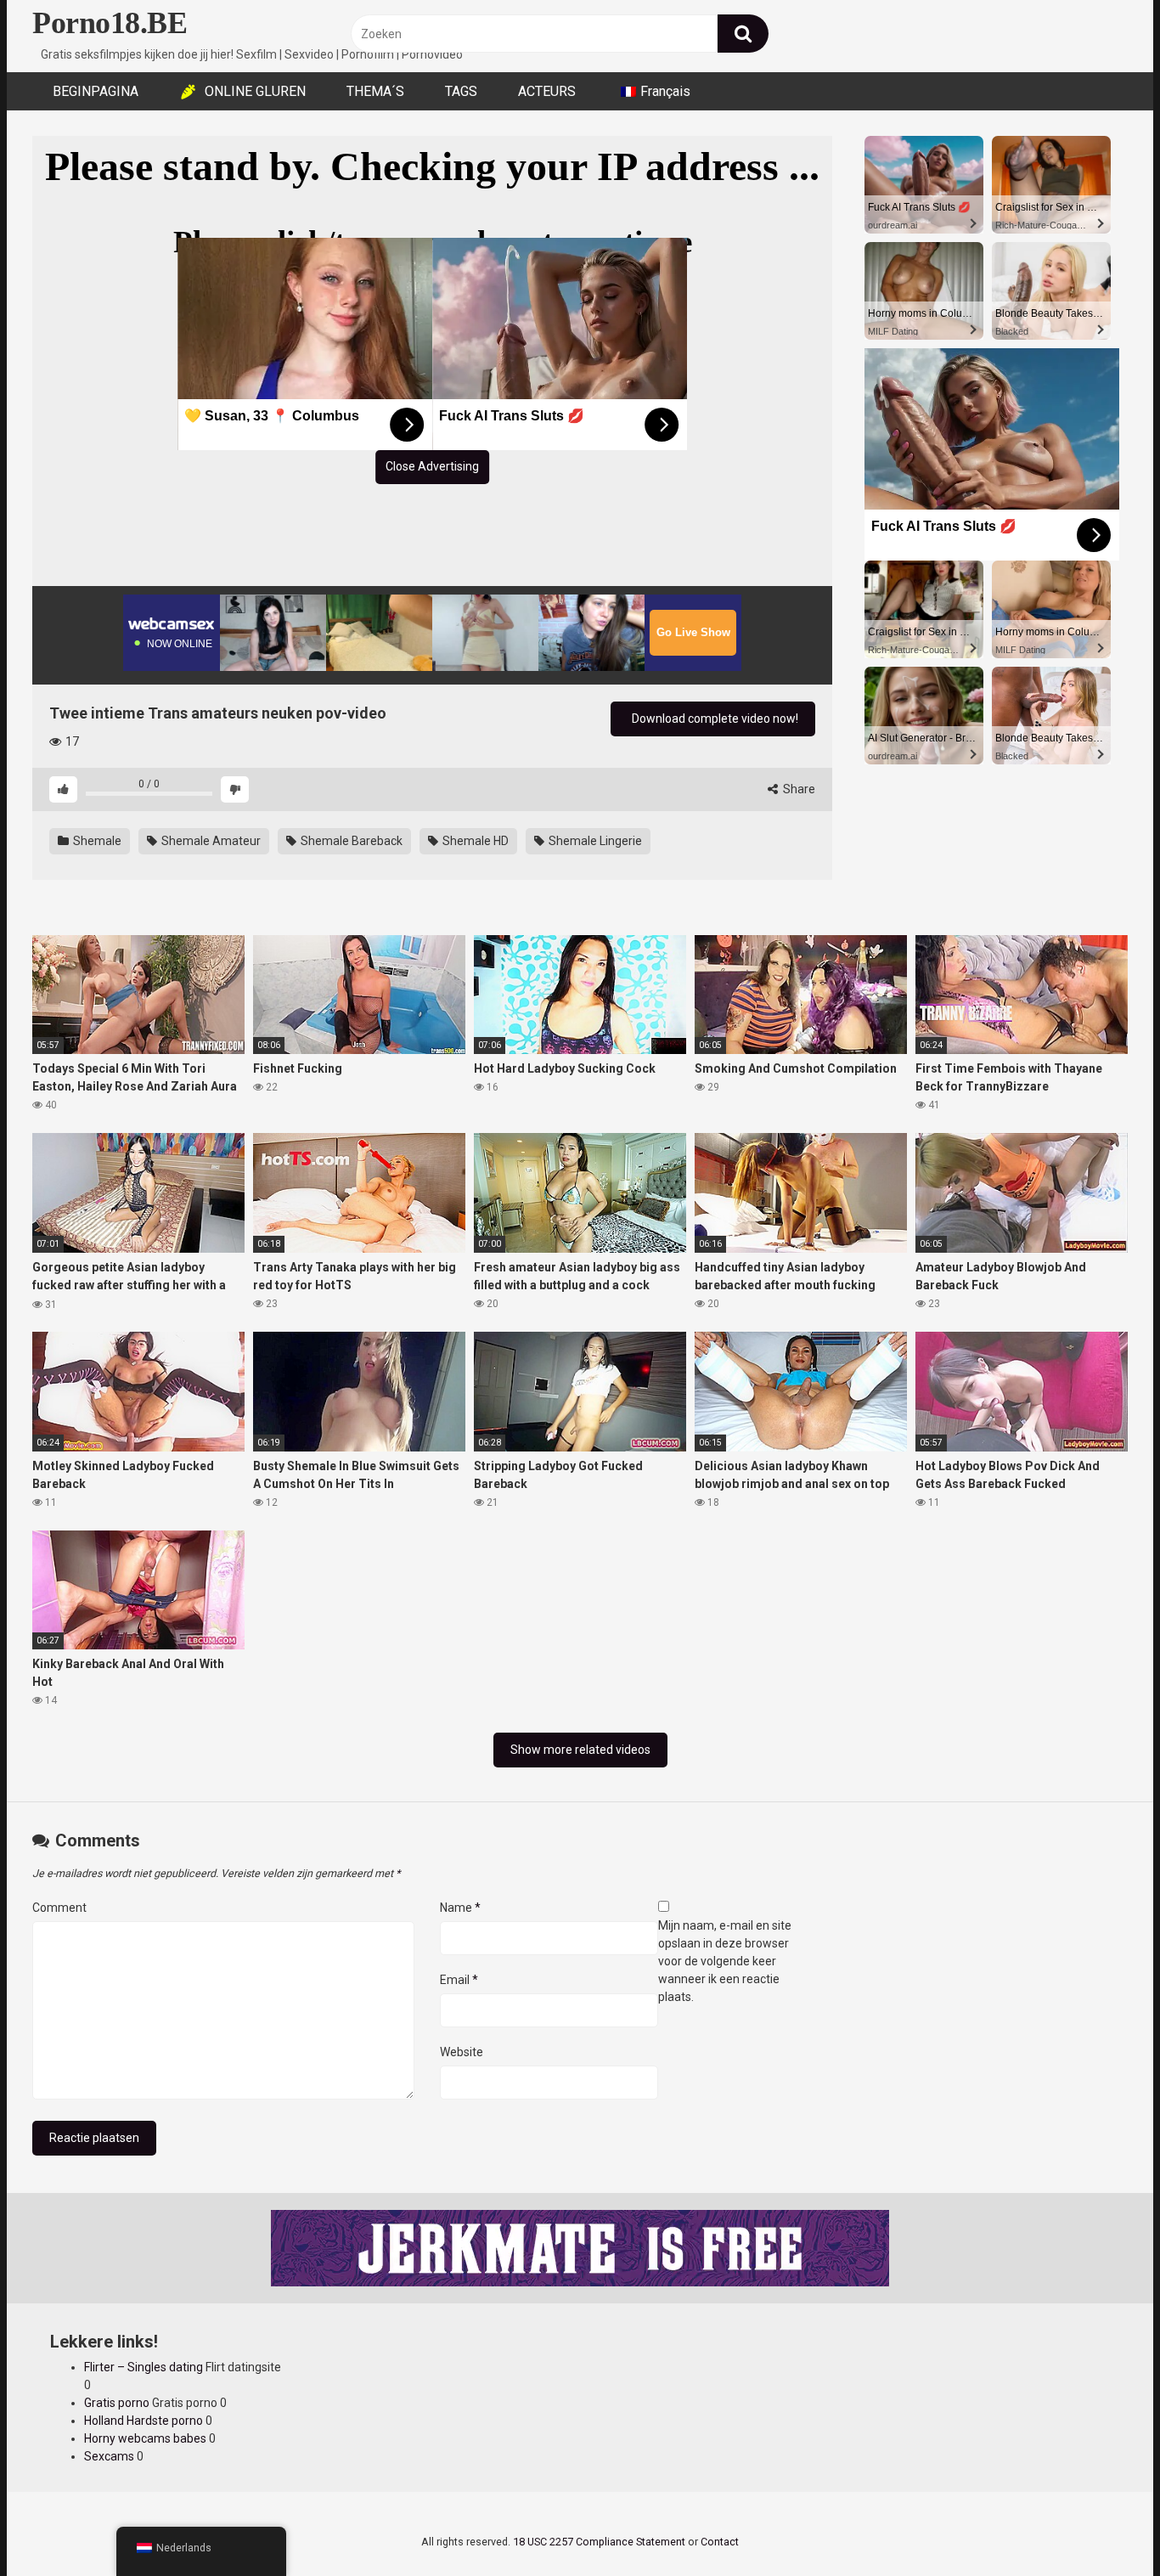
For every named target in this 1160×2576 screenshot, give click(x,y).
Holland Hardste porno (144, 2421)
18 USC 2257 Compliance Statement (599, 2542)
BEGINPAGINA (96, 91)
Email (459, 1980)
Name (460, 1908)
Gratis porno (117, 2403)
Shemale (96, 841)
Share (798, 789)
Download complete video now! (714, 719)
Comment (59, 1908)
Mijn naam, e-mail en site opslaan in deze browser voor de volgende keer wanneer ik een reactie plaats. (725, 1961)
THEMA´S (375, 91)
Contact (720, 2542)
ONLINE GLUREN (255, 91)
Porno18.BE (110, 23)
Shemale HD (474, 841)
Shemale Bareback (350, 841)
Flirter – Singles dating (144, 2367)
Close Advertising (432, 466)
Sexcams (109, 2456)
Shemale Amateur (210, 841)
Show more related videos (580, 1750)
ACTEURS (547, 91)
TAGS (461, 91)
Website (462, 2052)
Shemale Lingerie (594, 841)
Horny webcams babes (145, 2438)
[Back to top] (1103, 2525)
